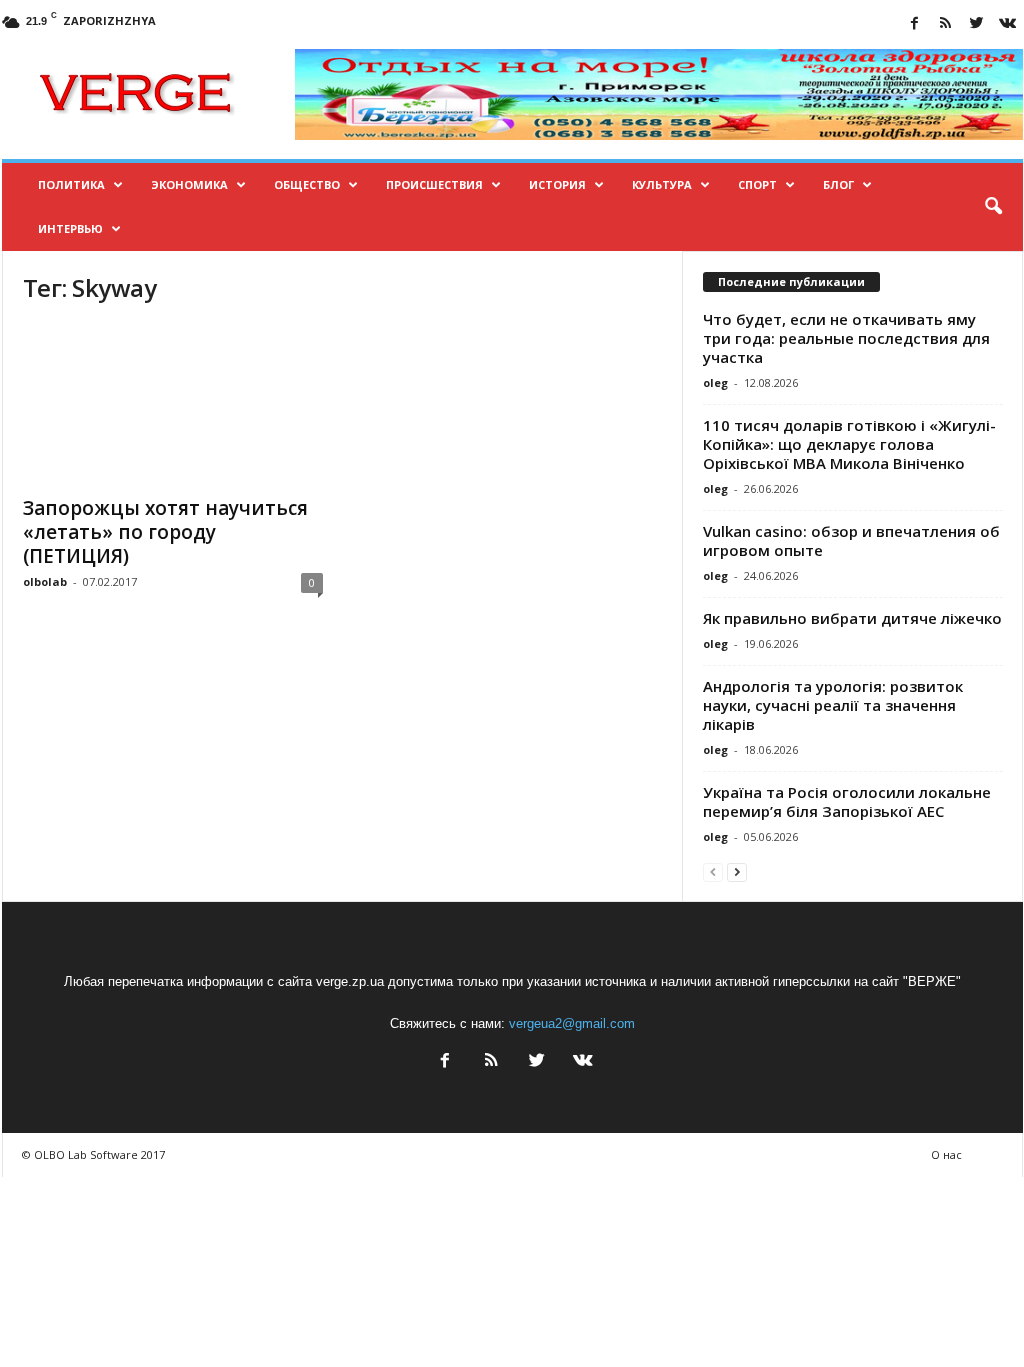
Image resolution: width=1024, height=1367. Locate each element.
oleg (715, 382)
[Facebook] (915, 24)
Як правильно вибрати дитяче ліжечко (852, 618)
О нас (946, 1154)
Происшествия (434, 184)
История (557, 184)
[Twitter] (977, 24)
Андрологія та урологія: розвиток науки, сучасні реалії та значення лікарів (833, 705)
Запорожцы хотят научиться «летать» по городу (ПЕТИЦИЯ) (165, 532)
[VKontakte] (1008, 24)
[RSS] (946, 24)
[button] (993, 207)
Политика (71, 184)
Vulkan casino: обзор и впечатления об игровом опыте (851, 540)
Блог (838, 184)
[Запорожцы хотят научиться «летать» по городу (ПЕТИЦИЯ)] (173, 404)
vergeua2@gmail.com (572, 1023)
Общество (307, 184)
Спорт (757, 184)
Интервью (70, 228)
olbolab (45, 581)
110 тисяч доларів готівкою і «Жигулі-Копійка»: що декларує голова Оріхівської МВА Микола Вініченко (849, 444)
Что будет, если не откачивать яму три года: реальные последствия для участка (846, 338)
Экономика (189, 184)
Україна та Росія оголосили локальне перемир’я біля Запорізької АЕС (847, 801)
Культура (662, 184)
